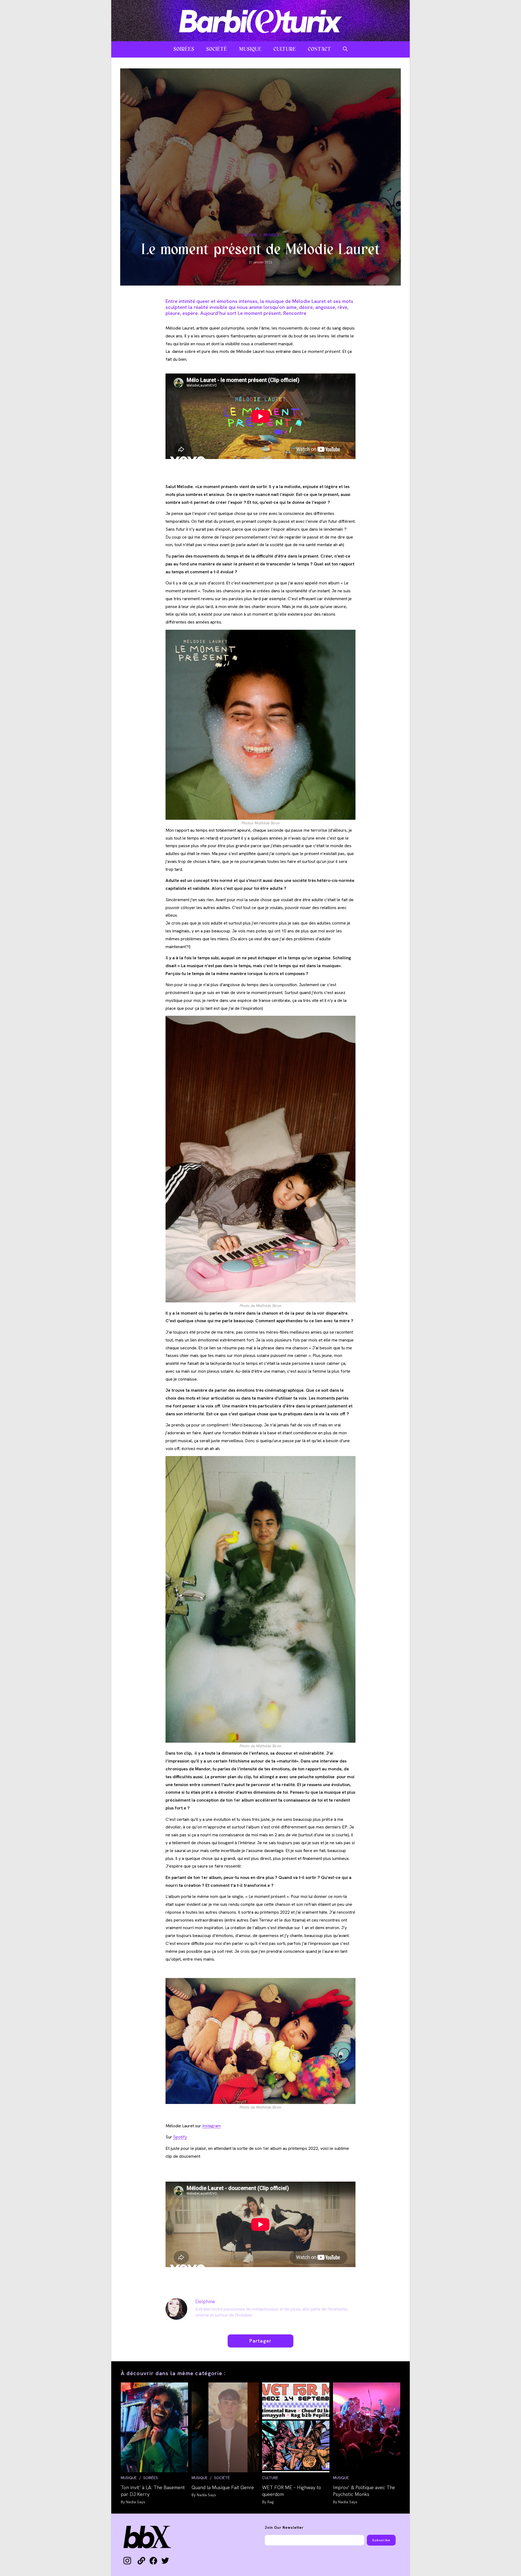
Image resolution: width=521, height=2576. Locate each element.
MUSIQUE (272, 235)
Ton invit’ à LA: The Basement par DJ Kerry (153, 2491)
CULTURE (249, 235)
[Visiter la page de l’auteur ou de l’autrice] (176, 2308)
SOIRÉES (151, 2478)
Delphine (205, 2301)
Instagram (212, 2126)
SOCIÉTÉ (222, 2478)
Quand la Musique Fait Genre (223, 2487)
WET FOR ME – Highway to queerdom (292, 2491)
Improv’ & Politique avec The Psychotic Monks (364, 2491)
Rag (270, 2502)
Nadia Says (136, 2502)
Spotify (180, 2137)
